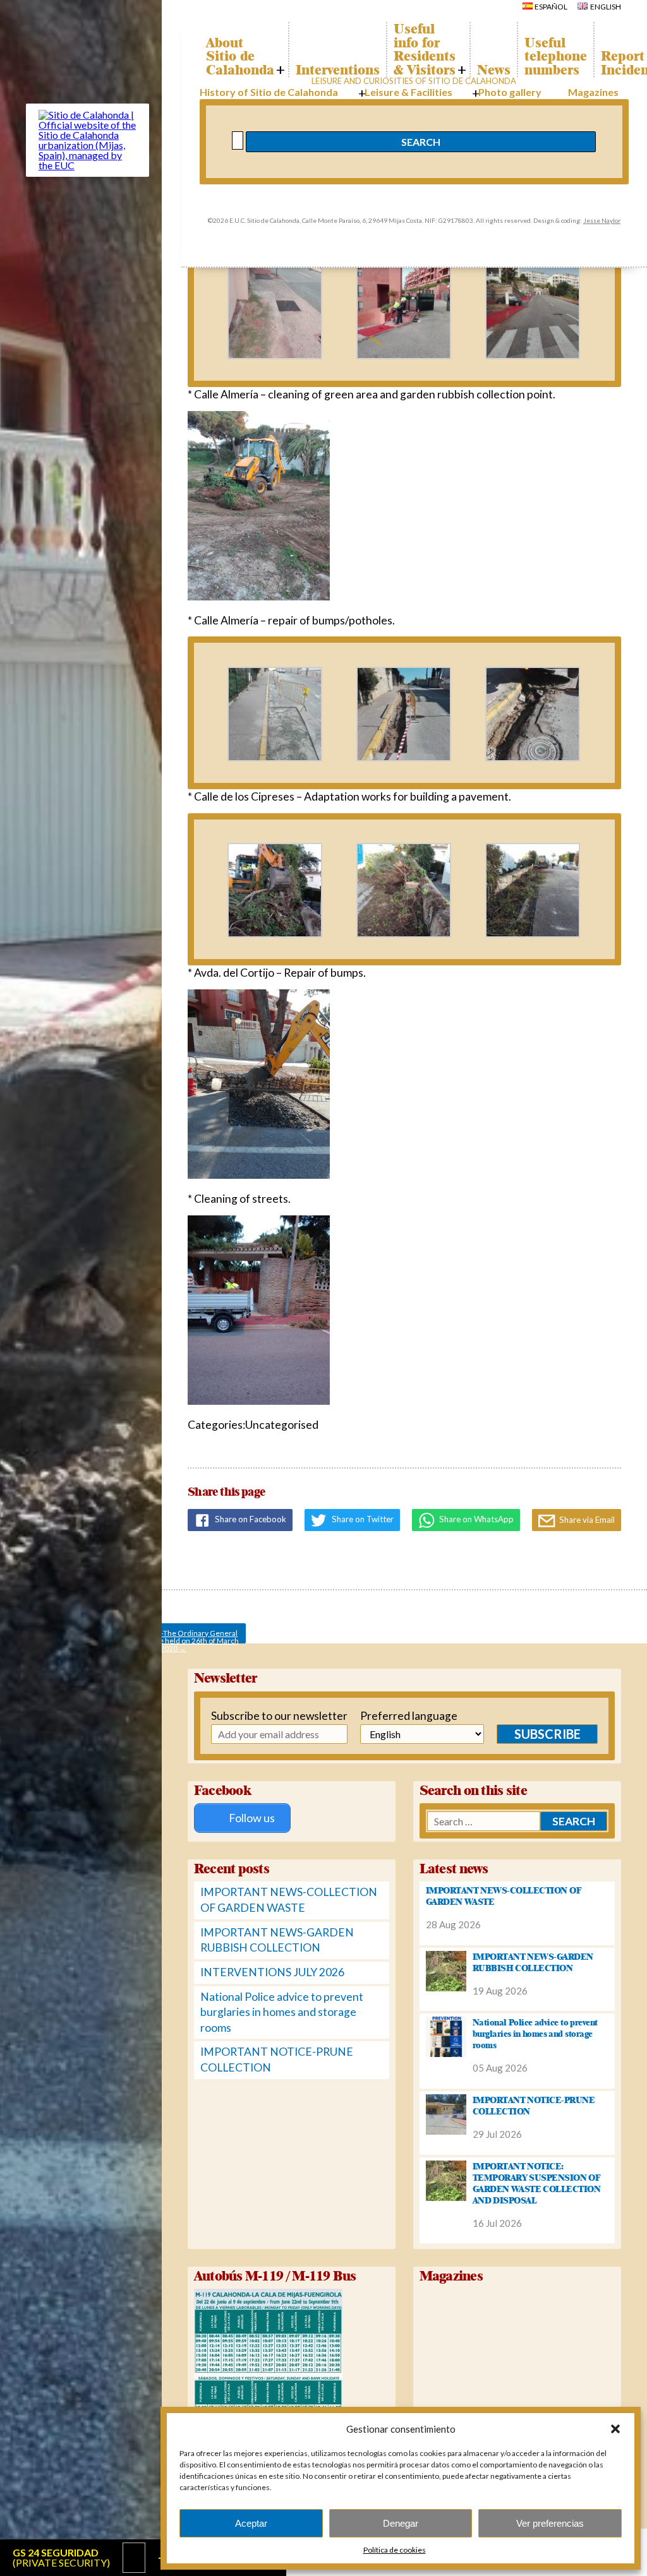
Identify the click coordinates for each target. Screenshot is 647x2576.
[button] (615, 2429)
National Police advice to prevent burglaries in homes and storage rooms (282, 2012)
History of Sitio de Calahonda (269, 92)
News (494, 70)
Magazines (593, 92)
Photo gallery (510, 92)
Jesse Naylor (602, 220)
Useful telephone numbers (556, 57)
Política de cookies (395, 2550)
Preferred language (404, 1716)
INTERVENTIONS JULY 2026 (272, 1972)
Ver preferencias (550, 2523)
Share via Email (586, 1520)
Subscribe (547, 1734)
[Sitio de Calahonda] (88, 165)
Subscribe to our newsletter (259, 1716)
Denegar (401, 2523)
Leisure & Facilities (408, 92)
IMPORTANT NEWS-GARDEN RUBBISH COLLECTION (533, 1962)
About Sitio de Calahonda (240, 57)
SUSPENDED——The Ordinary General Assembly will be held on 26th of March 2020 (173, 1636)
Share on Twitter (362, 1519)
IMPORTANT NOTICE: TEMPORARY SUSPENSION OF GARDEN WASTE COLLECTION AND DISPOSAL (537, 2183)
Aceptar (251, 2523)
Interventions (338, 70)
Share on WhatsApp (475, 1519)
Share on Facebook (250, 1519)
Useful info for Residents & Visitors (425, 49)
